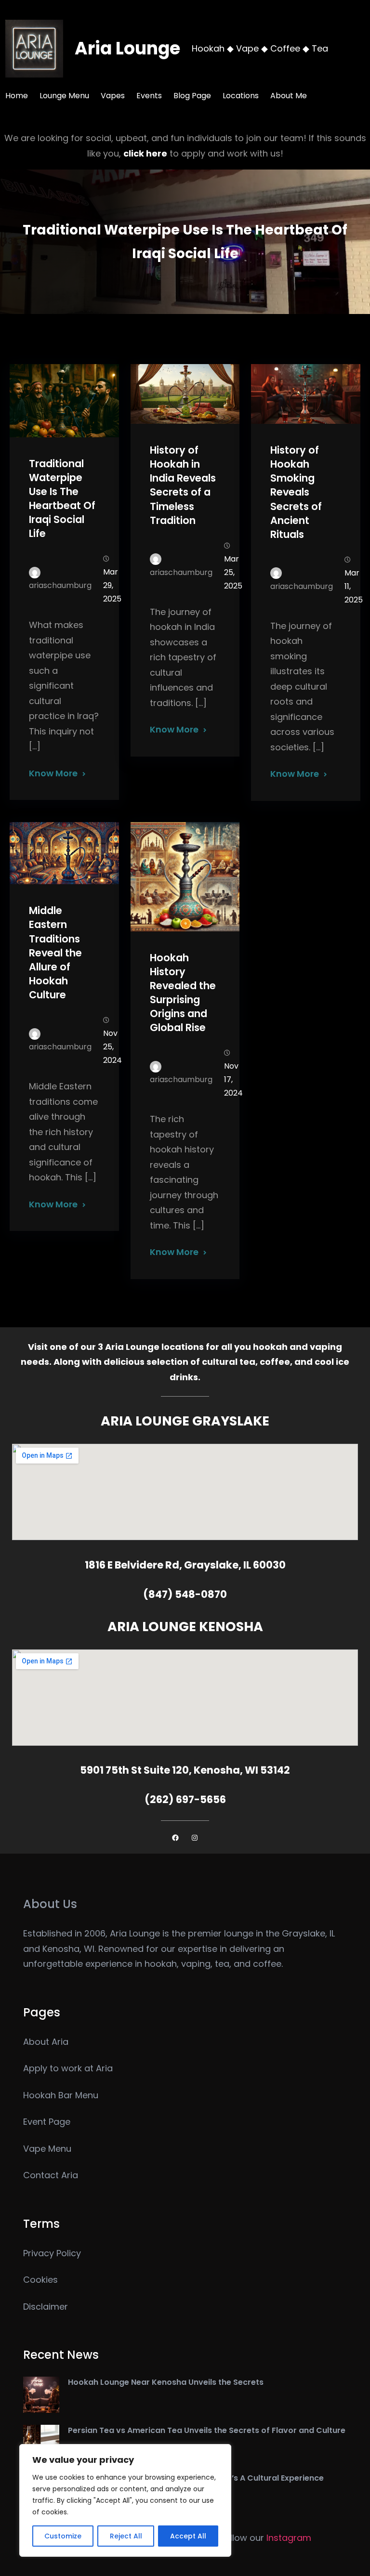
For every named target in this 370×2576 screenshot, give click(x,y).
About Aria (46, 2042)
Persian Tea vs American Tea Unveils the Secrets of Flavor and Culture (207, 2430)
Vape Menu (47, 2149)
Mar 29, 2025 (112, 585)
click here (145, 153)
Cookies (40, 2280)
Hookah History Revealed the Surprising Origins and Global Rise (183, 993)
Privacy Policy (52, 2253)
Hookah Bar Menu (61, 2095)
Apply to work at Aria (68, 2068)
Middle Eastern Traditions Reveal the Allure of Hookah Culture (55, 953)
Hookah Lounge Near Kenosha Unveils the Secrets (166, 2382)
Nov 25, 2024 (112, 1047)
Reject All (126, 2536)
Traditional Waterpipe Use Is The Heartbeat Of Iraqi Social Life (62, 499)
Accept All (188, 2536)
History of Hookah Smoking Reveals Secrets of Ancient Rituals (296, 492)
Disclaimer (46, 2307)
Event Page (47, 2122)
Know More (53, 773)
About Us (50, 1904)
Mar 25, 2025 (233, 572)
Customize (63, 2536)
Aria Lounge (127, 48)
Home (17, 96)
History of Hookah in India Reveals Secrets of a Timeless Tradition (183, 485)
